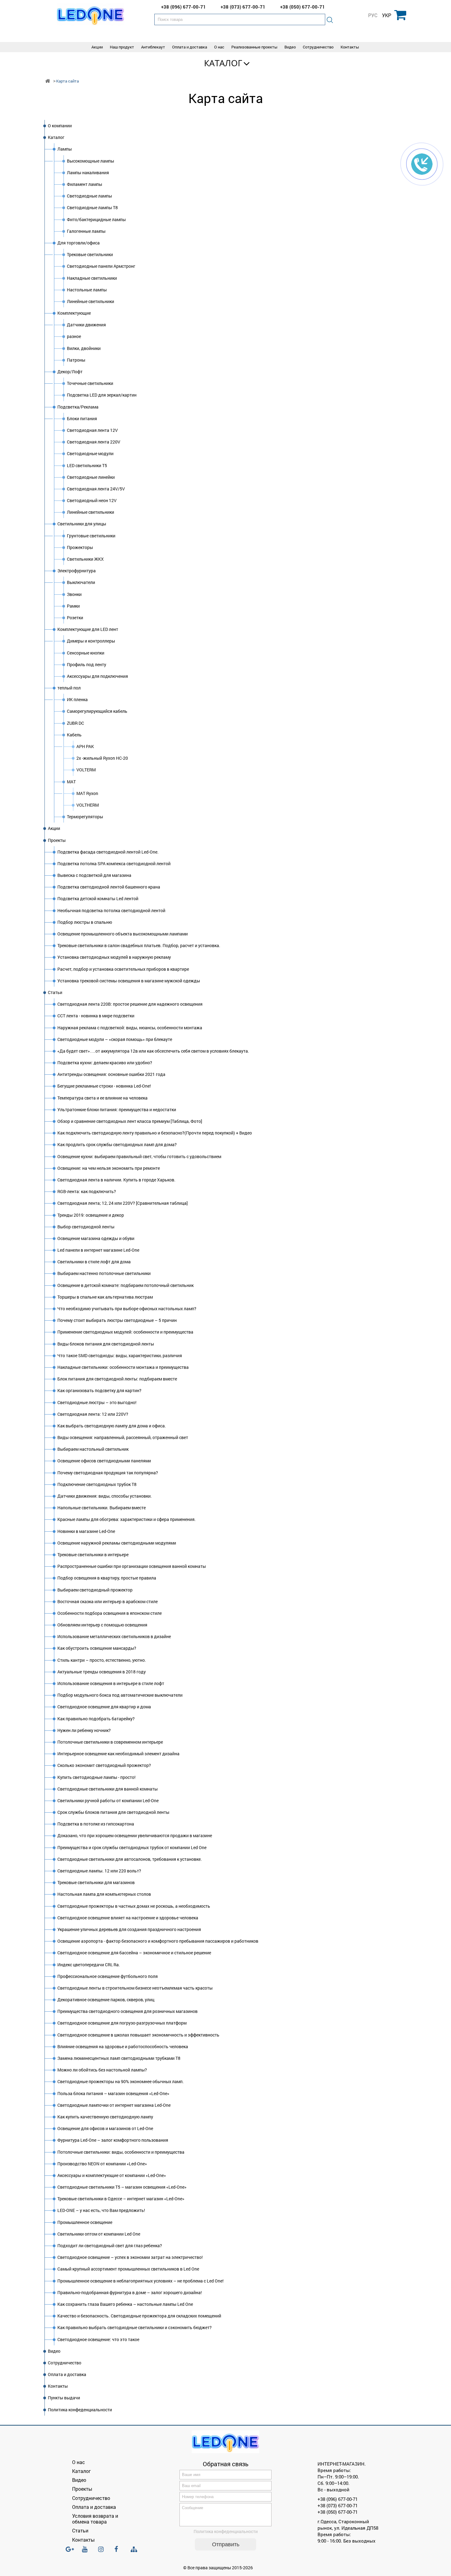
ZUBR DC (75, 723)
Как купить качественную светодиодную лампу (105, 2117)
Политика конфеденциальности (80, 2410)
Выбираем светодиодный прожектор (95, 1590)
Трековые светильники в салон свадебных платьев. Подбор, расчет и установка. (139, 945)
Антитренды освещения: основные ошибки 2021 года (111, 1074)
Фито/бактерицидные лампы (96, 219)
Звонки (74, 594)
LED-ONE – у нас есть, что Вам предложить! (101, 2210)
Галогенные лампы (86, 231)
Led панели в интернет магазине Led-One (98, 1250)
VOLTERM (86, 770)
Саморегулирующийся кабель (97, 711)
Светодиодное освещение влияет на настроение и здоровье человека (128, 1918)
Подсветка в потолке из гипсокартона (96, 1824)
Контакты (350, 47)
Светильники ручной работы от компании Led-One (108, 1801)
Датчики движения (86, 325)
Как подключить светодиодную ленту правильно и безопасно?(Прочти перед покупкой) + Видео (155, 1133)
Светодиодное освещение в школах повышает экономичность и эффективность (138, 2035)
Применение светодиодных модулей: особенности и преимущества (125, 1332)
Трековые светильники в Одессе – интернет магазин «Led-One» (121, 2199)
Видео (290, 47)
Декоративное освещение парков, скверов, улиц (106, 2000)
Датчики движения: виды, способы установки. (105, 1496)
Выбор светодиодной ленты (86, 1227)
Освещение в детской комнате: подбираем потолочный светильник (125, 1285)
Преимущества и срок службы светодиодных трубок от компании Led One (132, 1847)
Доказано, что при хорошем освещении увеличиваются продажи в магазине (135, 1835)
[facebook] (119, 2552)
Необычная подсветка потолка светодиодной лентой (111, 910)
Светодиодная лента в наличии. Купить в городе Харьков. (116, 1180)
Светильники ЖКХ (85, 559)
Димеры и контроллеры (91, 641)
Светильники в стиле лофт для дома (94, 1262)
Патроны (76, 360)
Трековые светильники (90, 254)
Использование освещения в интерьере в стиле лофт (111, 1683)
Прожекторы (80, 547)
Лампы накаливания (88, 173)
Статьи (55, 992)
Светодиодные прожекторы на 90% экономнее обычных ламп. (121, 2081)
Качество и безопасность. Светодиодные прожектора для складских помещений (139, 2316)
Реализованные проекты (254, 47)
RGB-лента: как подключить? (87, 1191)
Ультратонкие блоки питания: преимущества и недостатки (117, 1109)
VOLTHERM (88, 805)
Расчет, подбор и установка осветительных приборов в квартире (123, 969)
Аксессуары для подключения (97, 676)
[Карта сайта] (135, 2549)
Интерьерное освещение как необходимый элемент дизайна (118, 1754)
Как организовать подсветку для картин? (99, 1390)
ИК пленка (77, 699)
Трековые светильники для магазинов (96, 1882)
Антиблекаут (153, 47)
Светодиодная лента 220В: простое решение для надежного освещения (130, 1004)
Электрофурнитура (77, 571)
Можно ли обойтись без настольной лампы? (102, 2070)
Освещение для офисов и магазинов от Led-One (105, 2128)
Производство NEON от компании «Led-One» (102, 2164)
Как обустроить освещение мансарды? (97, 1648)
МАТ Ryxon (87, 793)
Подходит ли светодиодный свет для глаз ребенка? (110, 2246)
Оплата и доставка (190, 47)
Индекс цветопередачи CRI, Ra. (89, 1965)
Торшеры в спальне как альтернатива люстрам (105, 1297)
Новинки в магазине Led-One (86, 1531)
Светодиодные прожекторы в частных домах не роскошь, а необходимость (134, 1906)
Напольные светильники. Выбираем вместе (102, 1508)
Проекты (57, 840)
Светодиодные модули (90, 453)
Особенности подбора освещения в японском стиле (110, 1613)
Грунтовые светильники (91, 536)
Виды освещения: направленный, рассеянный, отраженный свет (123, 1437)
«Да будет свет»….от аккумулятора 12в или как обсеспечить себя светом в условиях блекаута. (153, 1051)
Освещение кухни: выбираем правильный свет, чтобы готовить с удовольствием (139, 1156)
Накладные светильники (92, 278)
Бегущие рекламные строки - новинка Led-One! (104, 1086)
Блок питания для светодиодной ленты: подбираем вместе (117, 1379)
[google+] (70, 2552)
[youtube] (87, 2552)
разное (74, 336)
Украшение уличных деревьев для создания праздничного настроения (129, 1929)
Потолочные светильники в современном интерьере (110, 1742)
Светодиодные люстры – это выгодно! (97, 1402)
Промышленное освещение (85, 2222)
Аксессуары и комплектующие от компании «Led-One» (112, 2175)
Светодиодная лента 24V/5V (96, 489)
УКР (387, 15)
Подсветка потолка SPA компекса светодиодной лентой (114, 864)
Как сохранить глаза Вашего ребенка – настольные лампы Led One (125, 2304)
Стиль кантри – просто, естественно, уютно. (102, 1660)
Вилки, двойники (84, 348)
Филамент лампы (85, 184)
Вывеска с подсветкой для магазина (94, 875)
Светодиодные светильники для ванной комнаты (108, 1789)
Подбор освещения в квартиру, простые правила (107, 1578)
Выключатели (81, 582)
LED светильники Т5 (87, 465)
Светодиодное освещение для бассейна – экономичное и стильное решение (134, 1953)
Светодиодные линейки (91, 477)
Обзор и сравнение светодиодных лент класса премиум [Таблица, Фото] (130, 1121)
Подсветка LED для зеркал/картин (102, 395)
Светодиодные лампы (89, 196)
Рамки (73, 606)
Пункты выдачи (64, 2398)
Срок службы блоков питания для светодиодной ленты (113, 1812)
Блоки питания (82, 418)
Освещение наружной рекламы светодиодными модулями (117, 1543)
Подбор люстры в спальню (85, 922)
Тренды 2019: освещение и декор (91, 1215)
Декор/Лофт (70, 372)
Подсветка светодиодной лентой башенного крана (109, 887)
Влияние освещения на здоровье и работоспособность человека (123, 2046)
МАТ (71, 782)
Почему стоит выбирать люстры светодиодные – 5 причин (117, 1320)
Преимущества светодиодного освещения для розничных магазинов (127, 2011)
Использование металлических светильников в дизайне (114, 1636)
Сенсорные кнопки (86, 653)
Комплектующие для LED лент (88, 629)
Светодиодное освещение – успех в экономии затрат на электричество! (130, 2257)
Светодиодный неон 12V (92, 500)
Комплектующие (74, 313)
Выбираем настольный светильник (93, 1449)
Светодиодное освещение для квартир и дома (104, 1707)
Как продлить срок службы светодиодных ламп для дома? (117, 1144)
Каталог (223, 63)
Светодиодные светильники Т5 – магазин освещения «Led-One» (122, 2187)
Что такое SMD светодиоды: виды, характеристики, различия (120, 1355)
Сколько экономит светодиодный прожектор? (104, 1765)
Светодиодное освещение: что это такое (98, 2339)
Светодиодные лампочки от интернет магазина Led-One (114, 2105)
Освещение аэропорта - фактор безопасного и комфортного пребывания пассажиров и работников (158, 1941)
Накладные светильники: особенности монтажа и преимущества (123, 1367)
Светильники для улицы (82, 524)
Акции (97, 47)
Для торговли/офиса (79, 243)
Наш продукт (122, 47)
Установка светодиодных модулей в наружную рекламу (114, 957)
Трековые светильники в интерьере (93, 1555)
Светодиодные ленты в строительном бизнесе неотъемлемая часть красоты (135, 1988)
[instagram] (103, 2552)
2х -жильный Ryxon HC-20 (102, 758)
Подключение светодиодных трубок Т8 (97, 1484)
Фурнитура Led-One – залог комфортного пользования (113, 2140)
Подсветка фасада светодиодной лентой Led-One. (108, 852)
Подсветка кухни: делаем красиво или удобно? (105, 1063)
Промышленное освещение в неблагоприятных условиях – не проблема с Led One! (141, 2281)
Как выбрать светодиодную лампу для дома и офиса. (112, 1426)
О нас (219, 47)
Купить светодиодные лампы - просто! (96, 1777)
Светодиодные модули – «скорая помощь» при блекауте (115, 1039)
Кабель (74, 735)
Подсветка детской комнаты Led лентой (98, 898)
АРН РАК (85, 746)
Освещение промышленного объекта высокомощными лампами (123, 934)
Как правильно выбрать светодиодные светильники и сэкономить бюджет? (135, 2327)
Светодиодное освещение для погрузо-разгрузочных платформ (122, 2023)
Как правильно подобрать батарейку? (96, 1719)
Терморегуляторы (85, 817)
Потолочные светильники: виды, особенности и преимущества (121, 2152)
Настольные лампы (87, 290)
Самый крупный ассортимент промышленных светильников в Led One (128, 2269)
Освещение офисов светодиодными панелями (104, 1461)
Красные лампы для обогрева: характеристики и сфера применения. (127, 1519)
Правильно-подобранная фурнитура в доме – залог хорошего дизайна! (130, 2292)
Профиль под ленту (87, 664)
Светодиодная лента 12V (92, 430)
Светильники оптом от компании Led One (99, 2234)
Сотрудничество (318, 47)
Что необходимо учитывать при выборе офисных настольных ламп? (127, 1309)
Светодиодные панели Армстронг (101, 266)
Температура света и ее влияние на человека (102, 1098)
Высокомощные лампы (91, 161)
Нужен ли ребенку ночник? (84, 1730)
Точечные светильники (90, 383)
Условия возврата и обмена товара (95, 2519)
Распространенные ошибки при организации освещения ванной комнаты (132, 1566)
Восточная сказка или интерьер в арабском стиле (108, 1601)
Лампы (65, 149)
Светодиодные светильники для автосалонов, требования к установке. (130, 1859)
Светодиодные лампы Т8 (92, 207)
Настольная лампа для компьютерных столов (104, 1894)
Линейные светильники (91, 301)
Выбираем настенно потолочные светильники (104, 1273)
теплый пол (69, 688)
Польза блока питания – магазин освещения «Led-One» (113, 2093)
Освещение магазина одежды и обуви (96, 1238)
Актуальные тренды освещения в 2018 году (102, 1672)
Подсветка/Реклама (78, 407)
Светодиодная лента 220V (94, 442)
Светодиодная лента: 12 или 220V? (93, 1414)
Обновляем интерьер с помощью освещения (102, 1625)
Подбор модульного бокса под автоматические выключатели (120, 1695)
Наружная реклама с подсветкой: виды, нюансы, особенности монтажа (130, 1028)
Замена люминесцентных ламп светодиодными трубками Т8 (119, 2058)
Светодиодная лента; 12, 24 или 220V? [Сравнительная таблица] (123, 1203)
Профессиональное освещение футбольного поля (108, 1976)
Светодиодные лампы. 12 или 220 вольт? (99, 1871)
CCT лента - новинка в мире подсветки (96, 1016)
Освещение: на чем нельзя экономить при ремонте (109, 1168)
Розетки (75, 618)
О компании (60, 126)
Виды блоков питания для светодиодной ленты (106, 1344)
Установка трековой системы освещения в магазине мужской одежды (129, 981)
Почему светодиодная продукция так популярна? (108, 1473)
